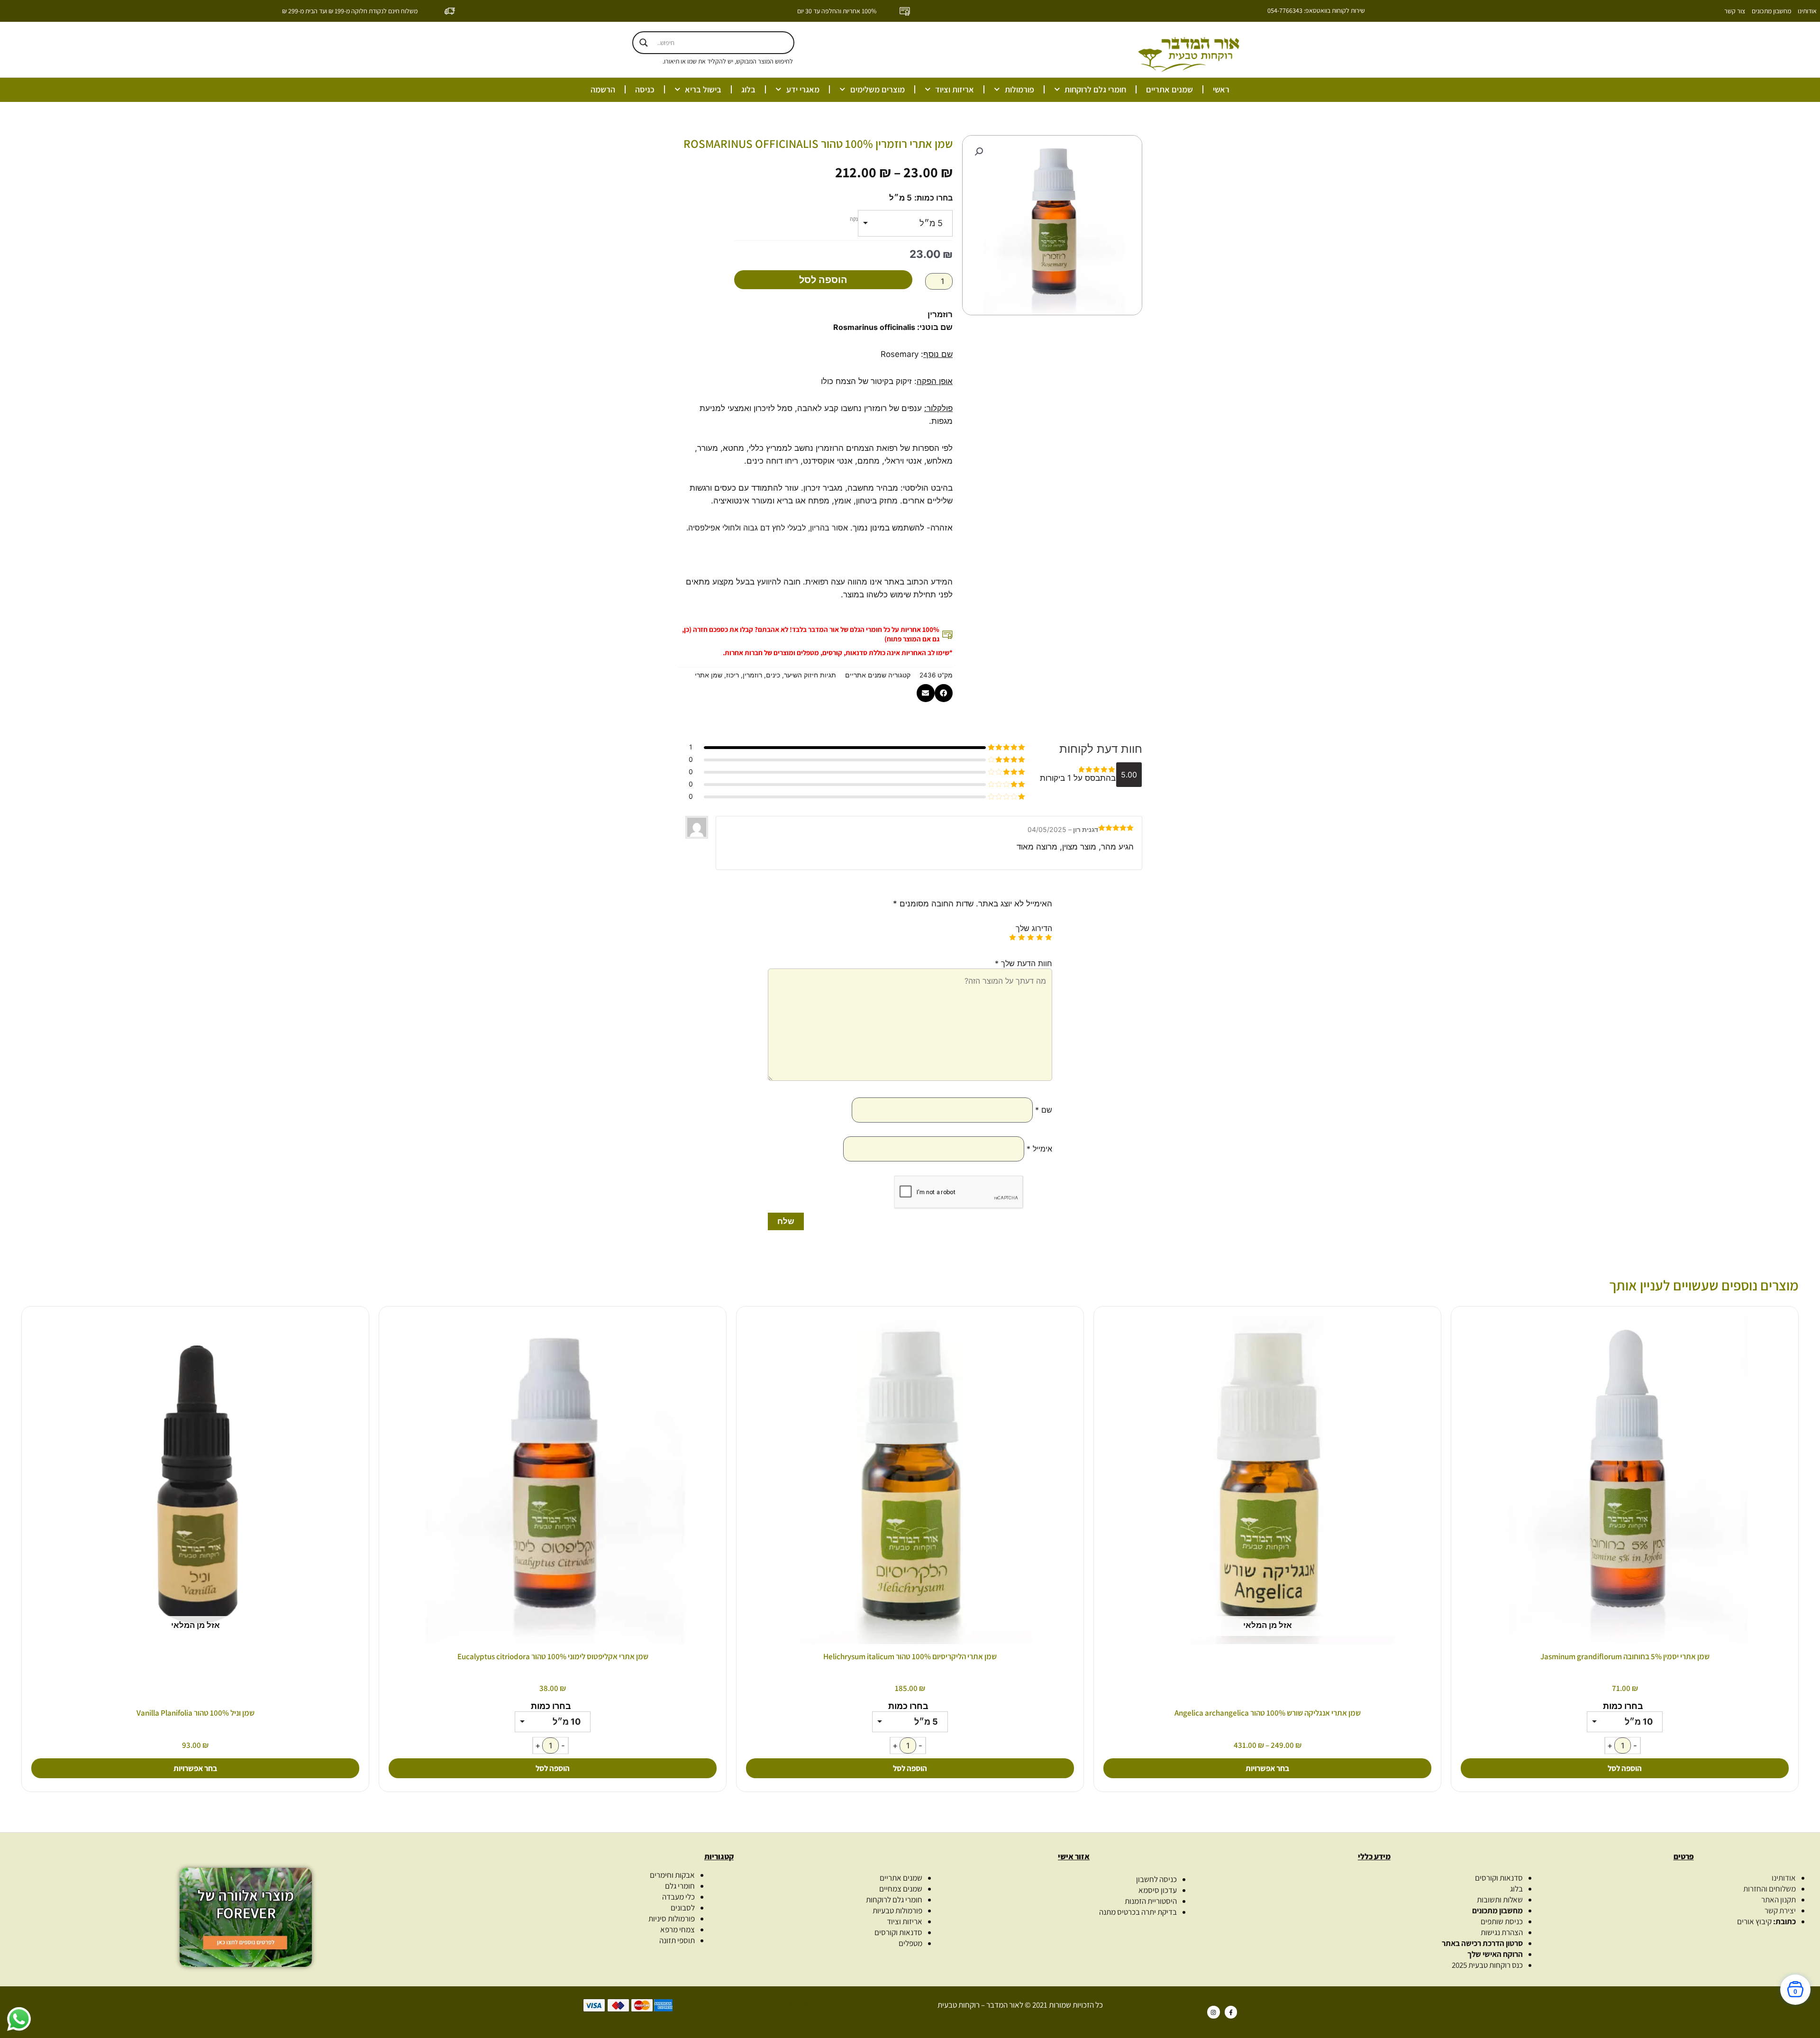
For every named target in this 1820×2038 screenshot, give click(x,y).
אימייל (1039, 1149)
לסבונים (683, 1908)
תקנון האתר (1779, 1900)
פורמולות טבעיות (897, 1910)
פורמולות (1019, 89)
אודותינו (1807, 11)
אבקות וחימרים (672, 1875)
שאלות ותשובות (1500, 1900)
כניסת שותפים (1502, 1921)
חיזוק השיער (801, 675)
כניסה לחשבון (1156, 1879)
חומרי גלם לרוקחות (1095, 89)
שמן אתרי (709, 675)
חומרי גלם (680, 1886)
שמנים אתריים (1169, 89)
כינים (773, 675)
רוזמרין (752, 675)
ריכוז (733, 675)
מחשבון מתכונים (1771, 11)
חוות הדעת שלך (1024, 963)
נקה (854, 219)
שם (1044, 1110)
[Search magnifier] (644, 43)
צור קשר (1735, 11)
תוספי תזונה (677, 1940)
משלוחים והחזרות (1770, 1889)
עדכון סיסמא (1158, 1890)
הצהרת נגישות (1502, 1932)
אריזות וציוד (955, 89)
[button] (979, 152)
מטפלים (910, 1943)
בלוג (748, 89)
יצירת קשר (1780, 1910)
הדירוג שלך (1034, 928)
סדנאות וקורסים (1499, 1878)
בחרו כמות (935, 198)
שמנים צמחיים (901, 1889)
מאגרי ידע (803, 89)
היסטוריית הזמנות (1151, 1901)
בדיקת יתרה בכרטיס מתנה (1138, 1912)
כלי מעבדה (678, 1897)
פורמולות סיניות (672, 1919)
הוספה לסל (823, 280)
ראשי (1221, 89)
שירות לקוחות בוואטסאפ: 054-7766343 (1316, 10)
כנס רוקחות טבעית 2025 (1487, 1965)
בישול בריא (703, 89)
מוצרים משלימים (878, 89)
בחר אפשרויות (1267, 1768)
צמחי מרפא (678, 1929)
